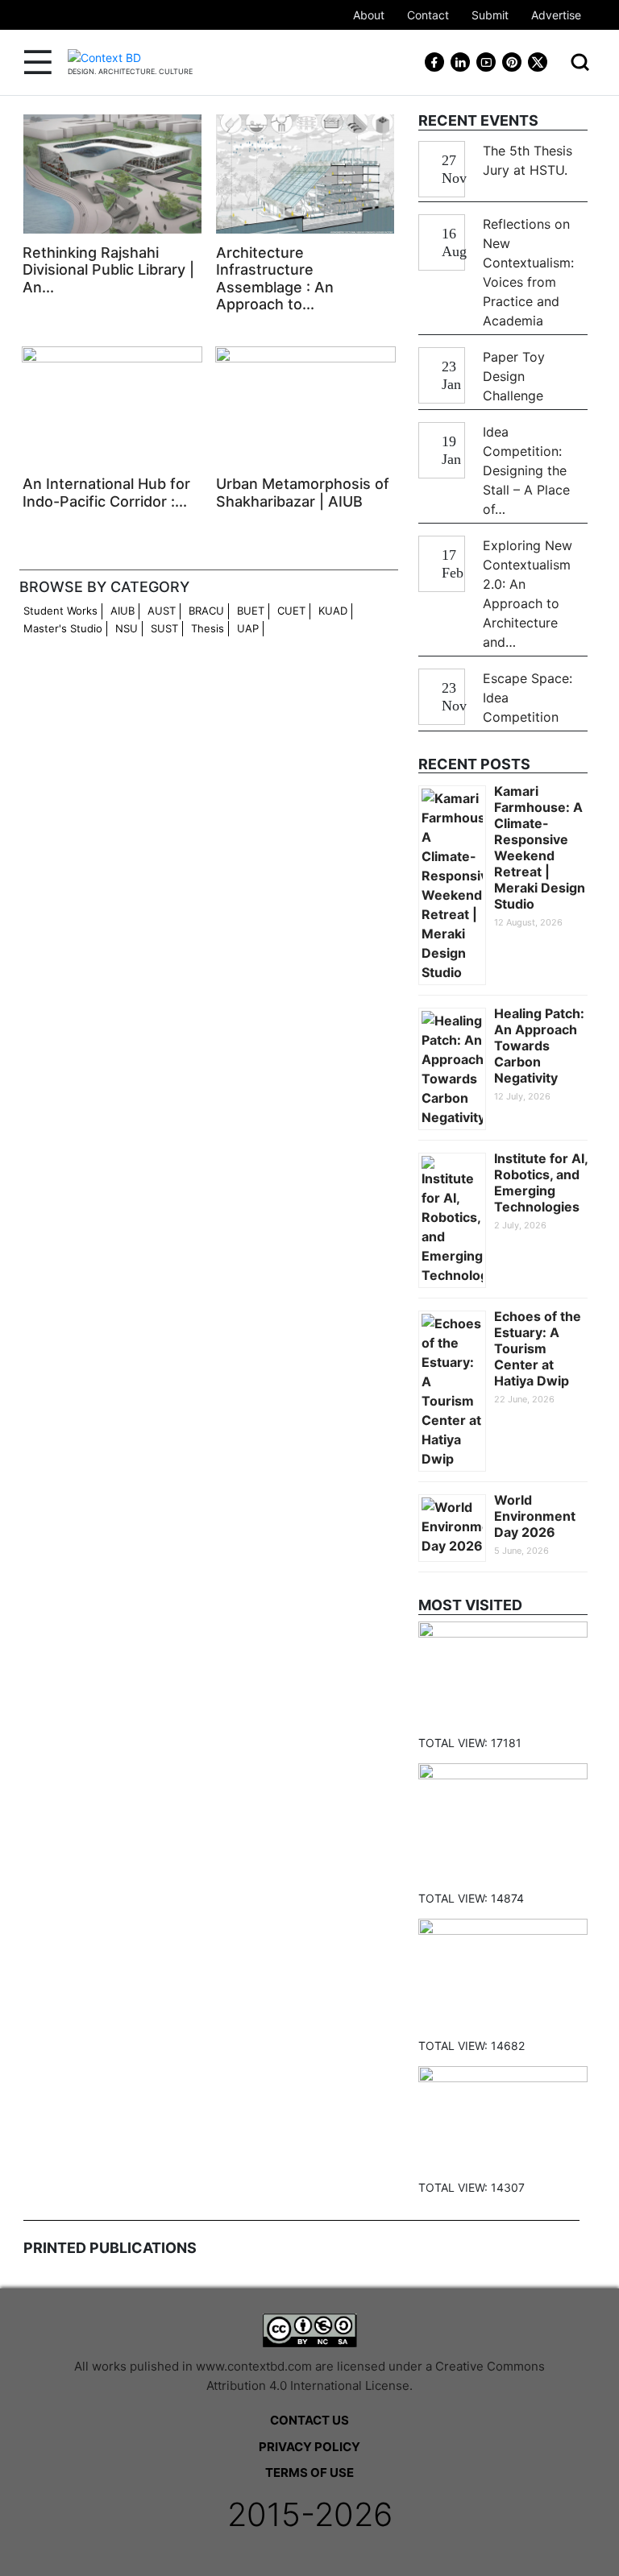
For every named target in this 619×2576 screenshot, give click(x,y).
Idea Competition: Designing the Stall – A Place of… (526, 470)
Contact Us (309, 2420)
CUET (291, 611)
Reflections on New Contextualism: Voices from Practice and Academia (528, 272)
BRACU (206, 611)
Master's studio (63, 628)
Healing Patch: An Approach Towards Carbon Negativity (539, 1046)
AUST (162, 611)
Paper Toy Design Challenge (514, 376)
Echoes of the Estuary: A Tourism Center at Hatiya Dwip (538, 1348)
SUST (164, 628)
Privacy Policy (309, 2447)
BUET (251, 611)
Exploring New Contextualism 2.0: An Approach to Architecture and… (528, 594)
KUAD (333, 611)
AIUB (123, 611)
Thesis (208, 628)
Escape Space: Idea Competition (528, 698)
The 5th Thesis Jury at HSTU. (528, 160)
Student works (60, 611)
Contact (428, 15)
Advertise (556, 15)
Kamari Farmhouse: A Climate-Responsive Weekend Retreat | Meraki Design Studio (540, 847)
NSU (127, 628)
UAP (248, 628)
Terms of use (309, 2472)
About (369, 15)
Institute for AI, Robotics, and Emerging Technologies (541, 1182)
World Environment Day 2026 (535, 1516)
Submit (490, 15)
